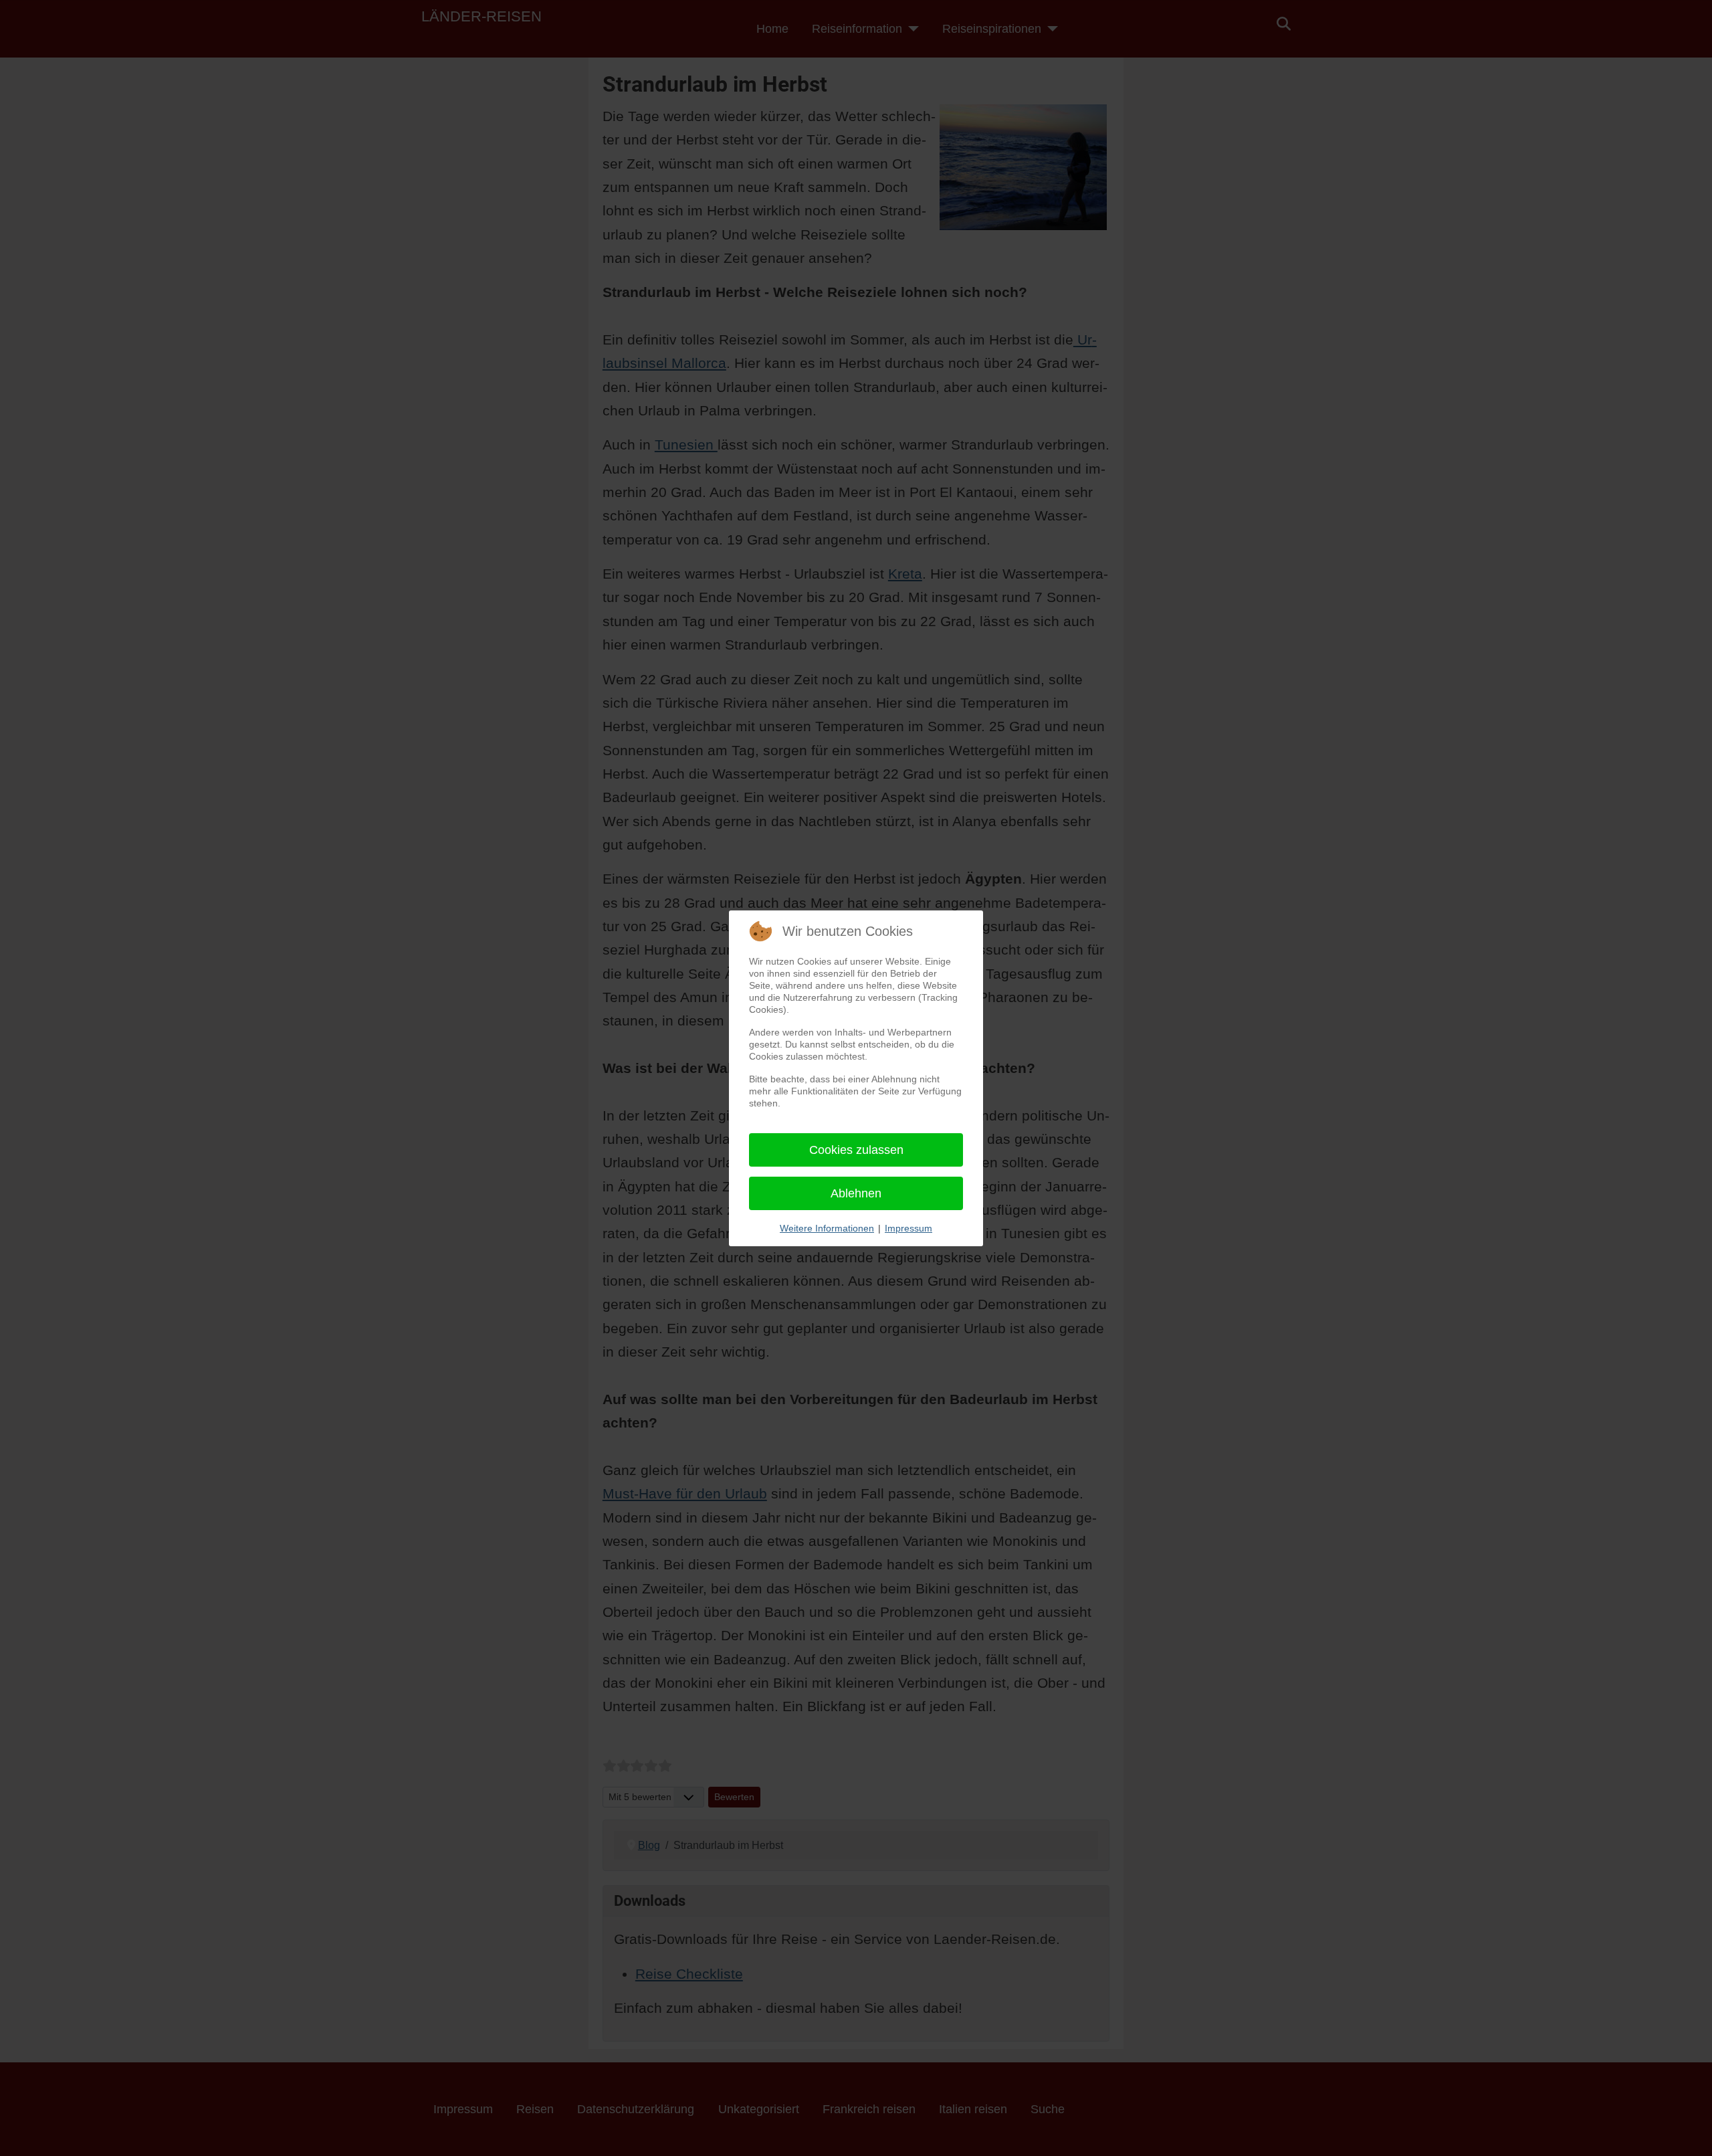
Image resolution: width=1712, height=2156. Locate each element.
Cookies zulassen (856, 1150)
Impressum (908, 1228)
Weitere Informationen (827, 1228)
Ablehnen (856, 1193)
